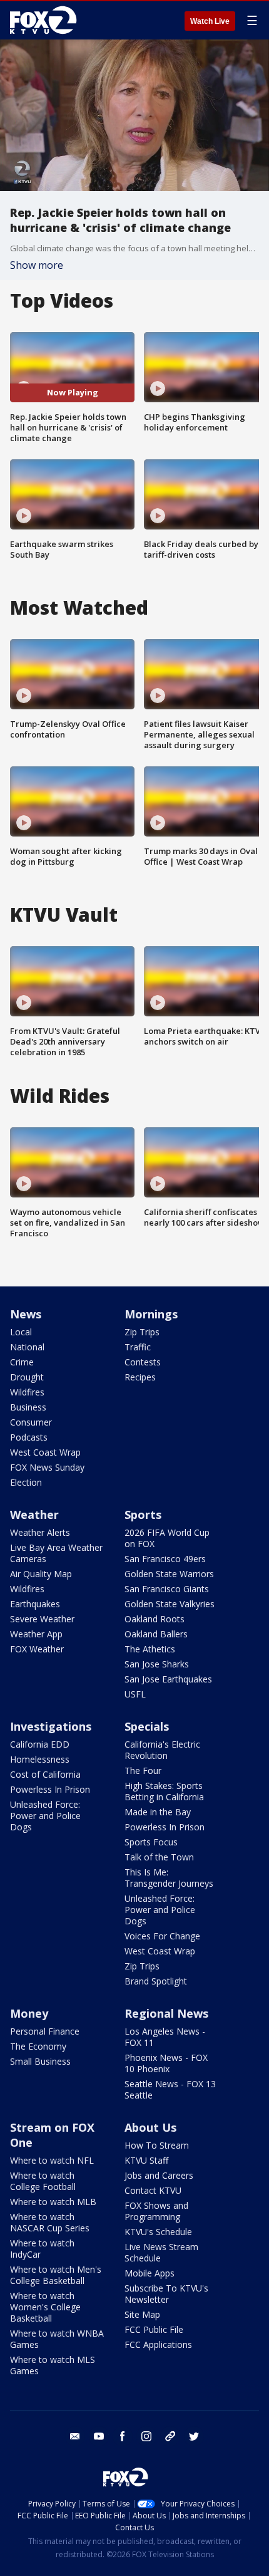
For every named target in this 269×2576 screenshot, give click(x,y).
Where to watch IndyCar (42, 2249)
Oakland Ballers (156, 1634)
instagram (146, 2436)
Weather (34, 1515)
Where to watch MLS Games (53, 2365)
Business (28, 1407)
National (27, 1347)
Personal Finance (45, 2031)
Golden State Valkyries (170, 1604)
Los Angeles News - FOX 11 (165, 2037)
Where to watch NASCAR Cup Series (50, 2222)
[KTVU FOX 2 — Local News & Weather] (46, 20)
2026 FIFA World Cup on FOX (167, 1538)
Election (26, 1482)
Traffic (138, 1347)
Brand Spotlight (156, 1981)
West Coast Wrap (45, 1452)
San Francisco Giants (167, 1589)
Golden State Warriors (169, 1574)
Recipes (140, 1377)
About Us (150, 2127)
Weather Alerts (40, 1532)
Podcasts (29, 1437)
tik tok (170, 2436)
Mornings (151, 1314)
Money (29, 2013)
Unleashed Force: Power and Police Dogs (45, 1816)
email (75, 2436)
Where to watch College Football (43, 2181)
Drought (27, 1377)
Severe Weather (42, 1619)
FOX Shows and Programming (156, 2211)
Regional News (166, 2013)
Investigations (51, 1726)
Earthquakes (35, 1604)
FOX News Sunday (47, 1467)
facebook (123, 2436)
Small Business (40, 2061)
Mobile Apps (150, 2273)
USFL (135, 1694)
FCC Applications (158, 2344)
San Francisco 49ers (165, 1559)
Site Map (142, 2314)
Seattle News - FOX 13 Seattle (170, 2089)
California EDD (40, 1744)
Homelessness (40, 1759)
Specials (147, 1726)
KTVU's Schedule (158, 2232)
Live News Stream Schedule (161, 2252)
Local (21, 1332)
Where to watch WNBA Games (57, 2339)
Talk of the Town (159, 1857)
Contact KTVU (153, 2190)
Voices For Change (162, 1936)
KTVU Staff (146, 2160)
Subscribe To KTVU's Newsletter (166, 2294)
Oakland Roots (155, 1619)
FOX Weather (37, 1649)
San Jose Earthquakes (168, 1679)
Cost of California (45, 1774)
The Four (143, 1770)
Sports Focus (151, 1842)
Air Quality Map (41, 1574)
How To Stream (157, 2145)
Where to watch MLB (53, 2202)
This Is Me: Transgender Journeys (169, 1878)
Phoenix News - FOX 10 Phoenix (166, 2063)
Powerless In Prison (50, 1789)
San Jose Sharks (157, 1664)
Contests (143, 1362)
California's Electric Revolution (162, 1750)
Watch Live (210, 21)
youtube (99, 2436)
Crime (22, 1362)
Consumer (31, 1422)
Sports (143, 1515)
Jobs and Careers (159, 2175)
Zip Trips (142, 1332)
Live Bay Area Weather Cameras (56, 1553)
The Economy (38, 2046)
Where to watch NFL (52, 2160)
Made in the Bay (158, 1812)
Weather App (36, 1634)
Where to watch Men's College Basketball (56, 2275)
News (26, 1314)
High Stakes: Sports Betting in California (164, 1791)
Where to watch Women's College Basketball (45, 2307)
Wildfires (27, 1392)
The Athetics (150, 1649)
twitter (194, 2436)
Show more (37, 265)
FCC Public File (154, 2329)
